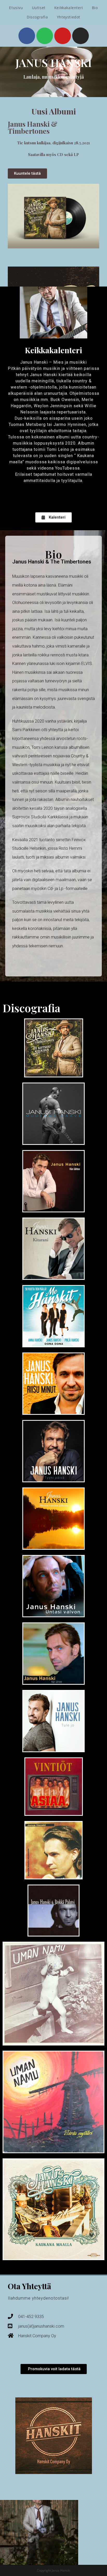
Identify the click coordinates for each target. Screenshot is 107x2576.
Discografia (37, 17)
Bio (95, 8)
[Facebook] (27, 36)
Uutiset (39, 8)
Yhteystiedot (69, 17)
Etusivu (16, 8)
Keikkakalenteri (69, 8)
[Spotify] (45, 36)
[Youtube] (63, 36)
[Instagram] (81, 36)
